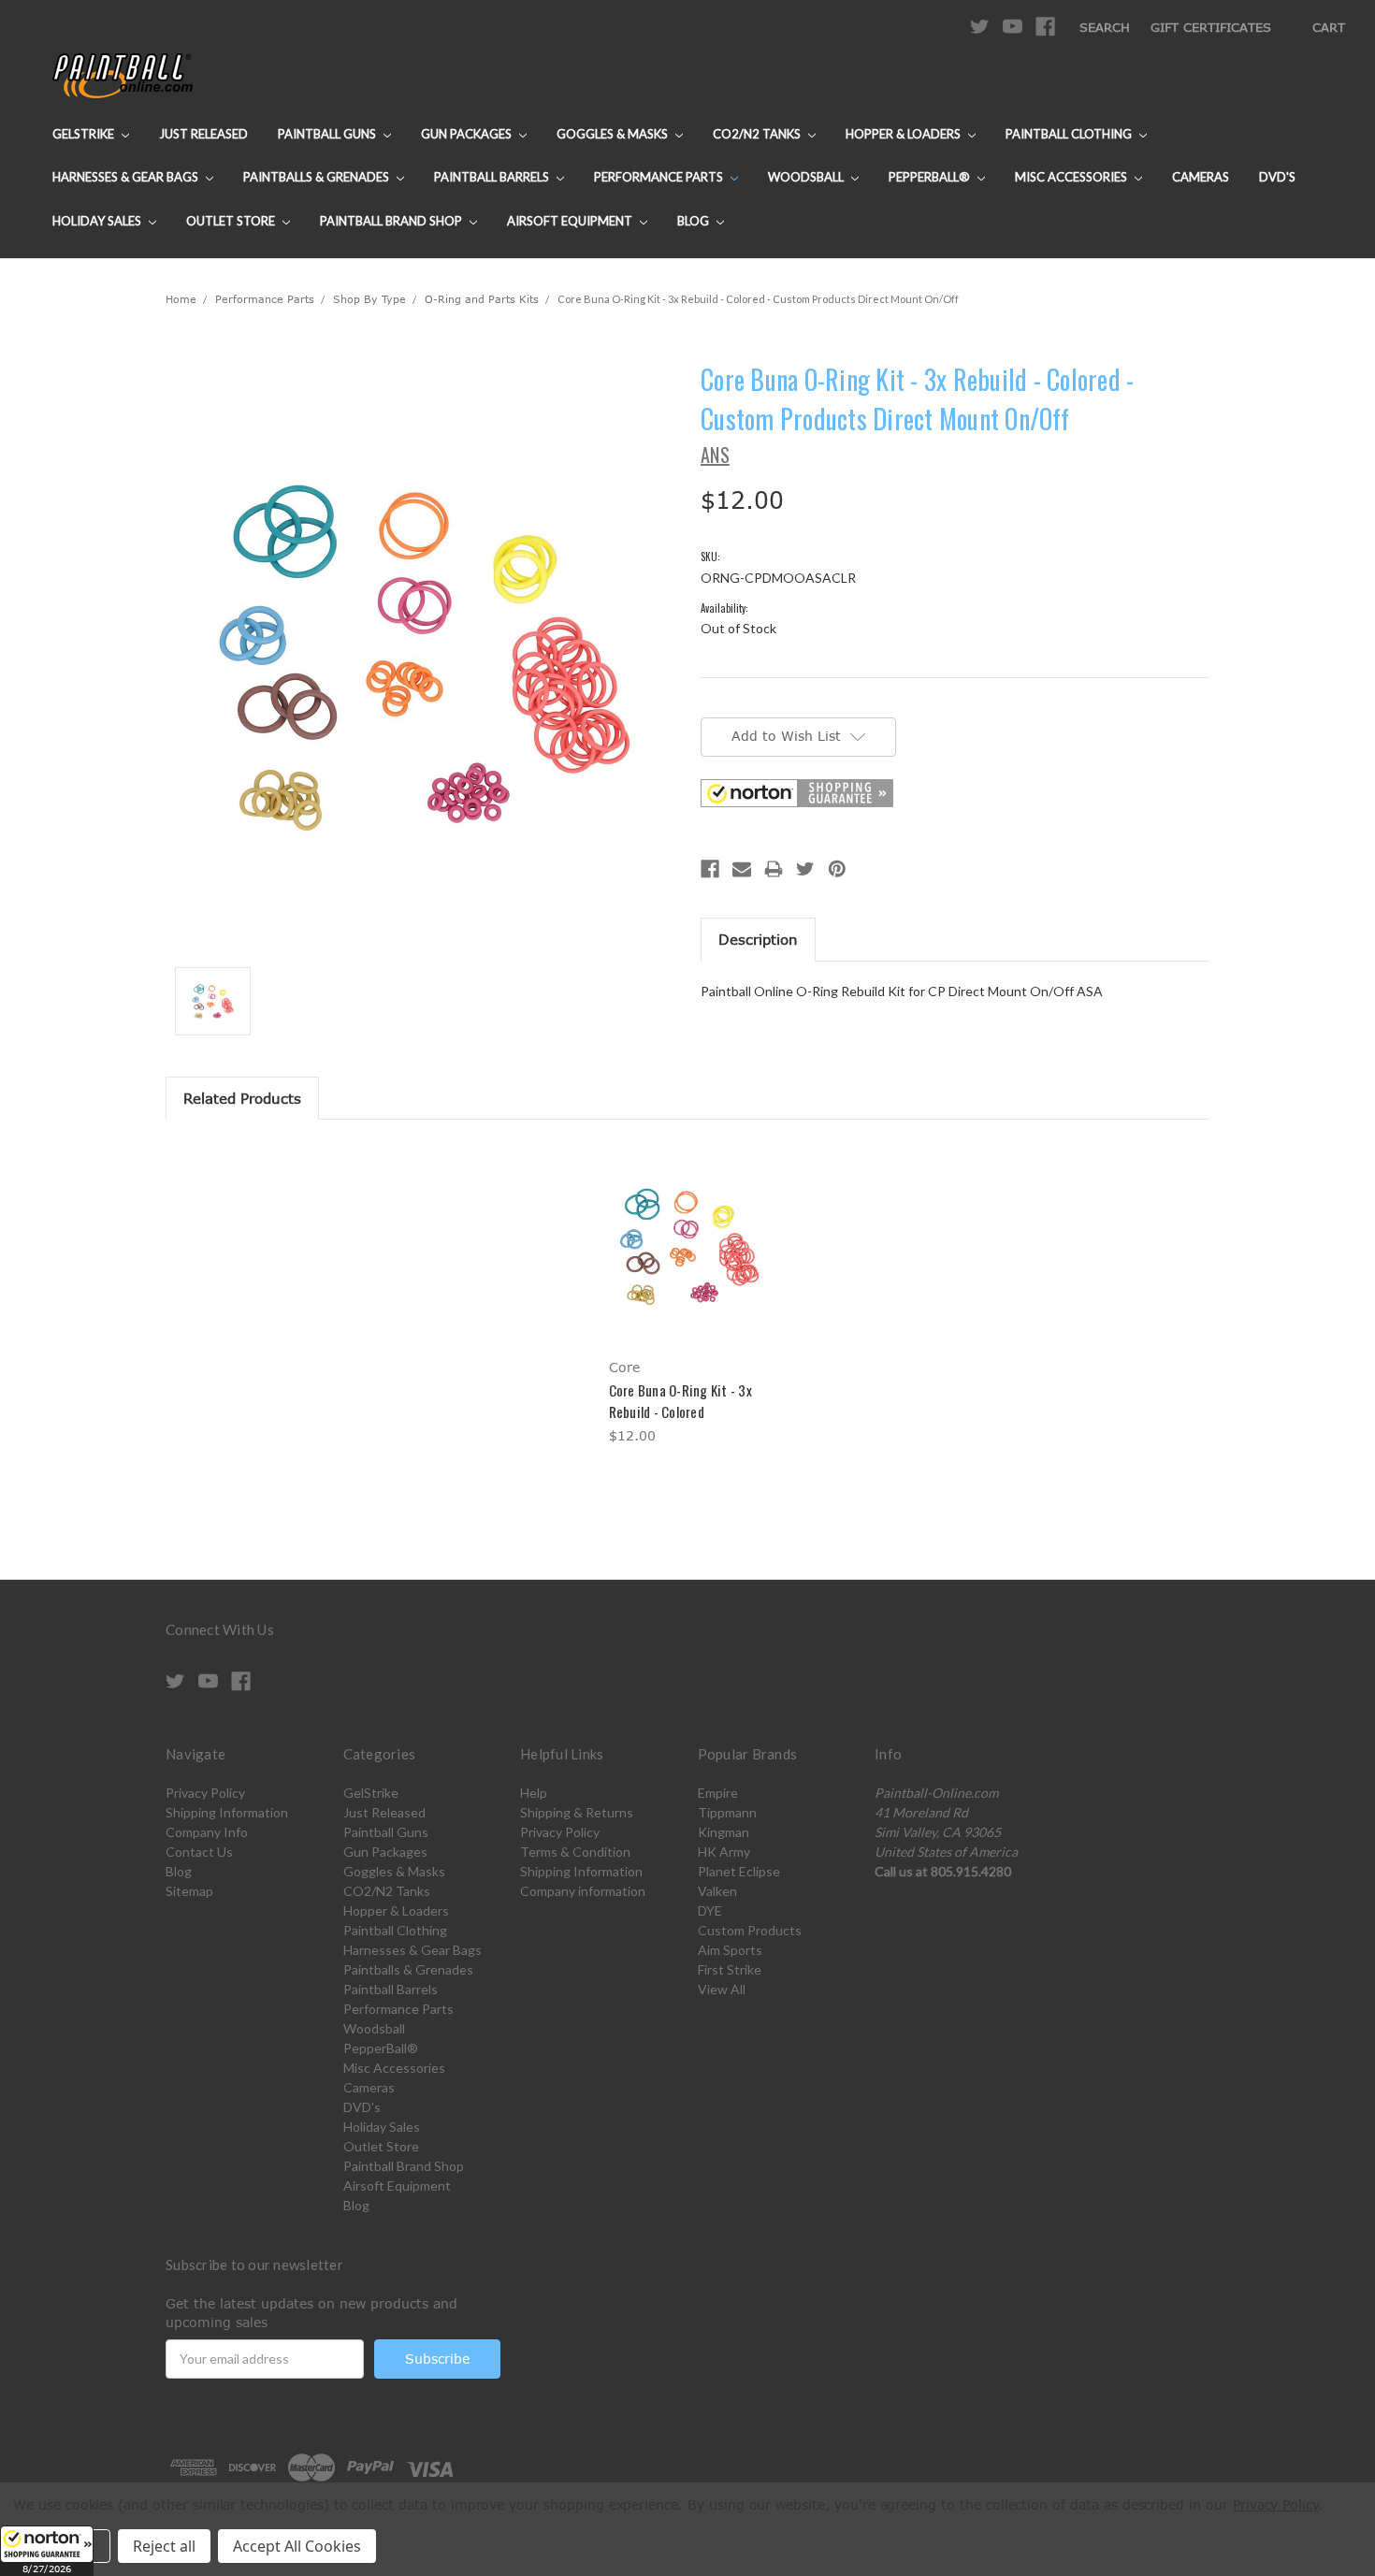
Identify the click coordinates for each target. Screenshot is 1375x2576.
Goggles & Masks (614, 134)
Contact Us (199, 1852)
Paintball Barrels (493, 177)
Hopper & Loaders (905, 134)
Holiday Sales (98, 221)
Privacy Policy (205, 1793)
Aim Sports (730, 1950)
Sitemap (189, 1891)
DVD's (1277, 177)
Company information (583, 1891)
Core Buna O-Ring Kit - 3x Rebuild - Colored (680, 1401)
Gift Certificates (1211, 27)
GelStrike (85, 134)
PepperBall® (931, 177)
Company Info (207, 1832)
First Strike (730, 1969)
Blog (695, 221)
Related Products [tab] (242, 1098)
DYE (710, 1910)
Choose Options (688, 1259)
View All (722, 1989)
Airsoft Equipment (571, 221)
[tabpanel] (687, 1296)
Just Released (203, 134)
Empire (718, 1793)
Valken (717, 1891)
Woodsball (807, 177)
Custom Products (750, 1930)
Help (534, 1793)
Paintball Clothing (1070, 134)
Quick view (687, 1227)
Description (758, 939)
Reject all (164, 2546)
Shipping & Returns (577, 1812)
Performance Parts (660, 177)
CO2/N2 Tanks (758, 134)
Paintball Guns (328, 134)
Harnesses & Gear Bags (127, 177)
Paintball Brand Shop (392, 221)
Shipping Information (227, 1812)
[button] (47, 2551)
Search (1105, 27)
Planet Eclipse (739, 1871)
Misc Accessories (1072, 177)
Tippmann (727, 1812)
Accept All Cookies (297, 2546)
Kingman (724, 1832)
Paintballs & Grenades (318, 177)
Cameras (1201, 177)
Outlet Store (232, 221)
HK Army (724, 1852)
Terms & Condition (575, 1852)
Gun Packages (468, 134)
